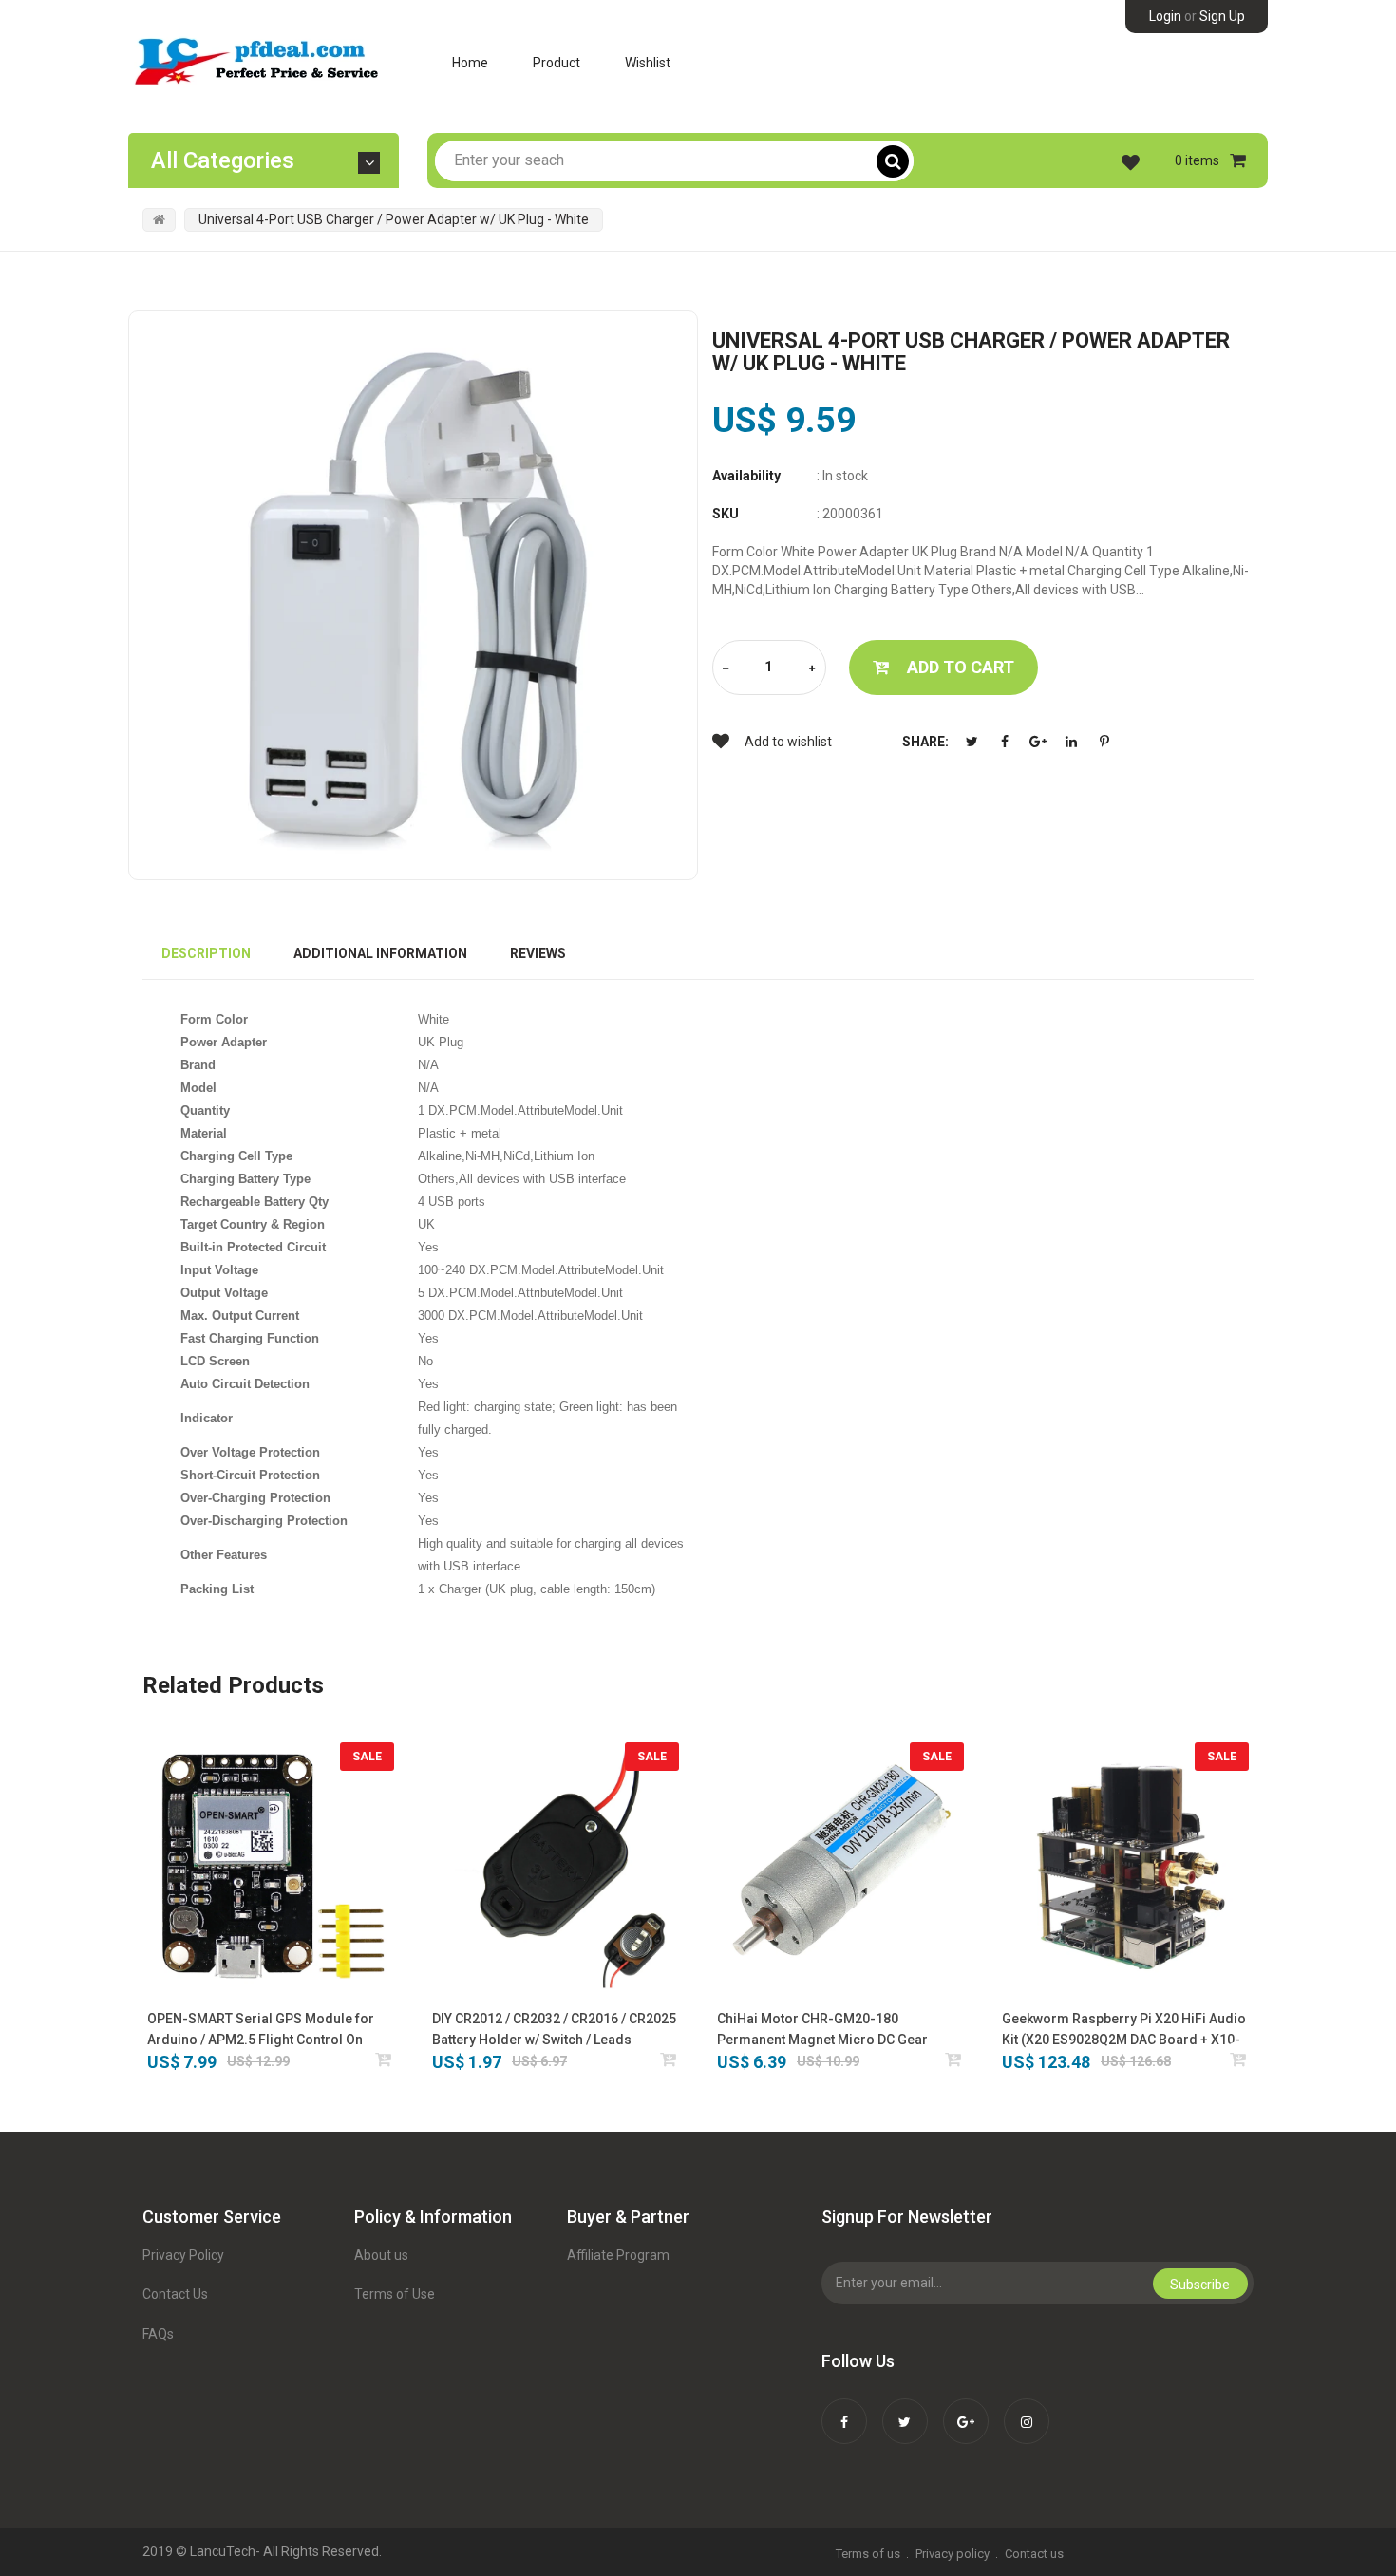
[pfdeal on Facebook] (844, 2409)
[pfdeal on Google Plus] (966, 2409)
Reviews (538, 953)
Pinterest (1104, 742)
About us (381, 2255)
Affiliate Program (618, 2255)
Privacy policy (953, 2554)
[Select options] (669, 2059)
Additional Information (380, 953)
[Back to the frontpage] (159, 219)
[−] (726, 669)
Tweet (972, 742)
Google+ (1038, 742)
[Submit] (384, 2059)
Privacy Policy (183, 2255)
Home (470, 63)
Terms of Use (395, 2294)
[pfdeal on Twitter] (905, 2409)
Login (1165, 16)
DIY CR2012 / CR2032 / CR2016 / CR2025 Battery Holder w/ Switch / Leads (554, 2029)
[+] (812, 669)
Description (206, 953)
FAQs (158, 2334)
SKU (726, 514)
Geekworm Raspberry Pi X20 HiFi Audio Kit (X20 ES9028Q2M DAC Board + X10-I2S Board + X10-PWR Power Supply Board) (1124, 2031)
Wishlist (648, 63)
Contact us (1034, 2554)
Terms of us (868, 2554)
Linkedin (1071, 742)
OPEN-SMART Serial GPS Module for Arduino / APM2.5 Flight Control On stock (261, 2031)
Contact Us (175, 2294)
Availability (746, 476)
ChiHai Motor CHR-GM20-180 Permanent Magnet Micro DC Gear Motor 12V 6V (822, 2031)
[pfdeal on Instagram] (1027, 2409)
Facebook (1005, 742)
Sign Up (1222, 16)
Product (557, 63)
